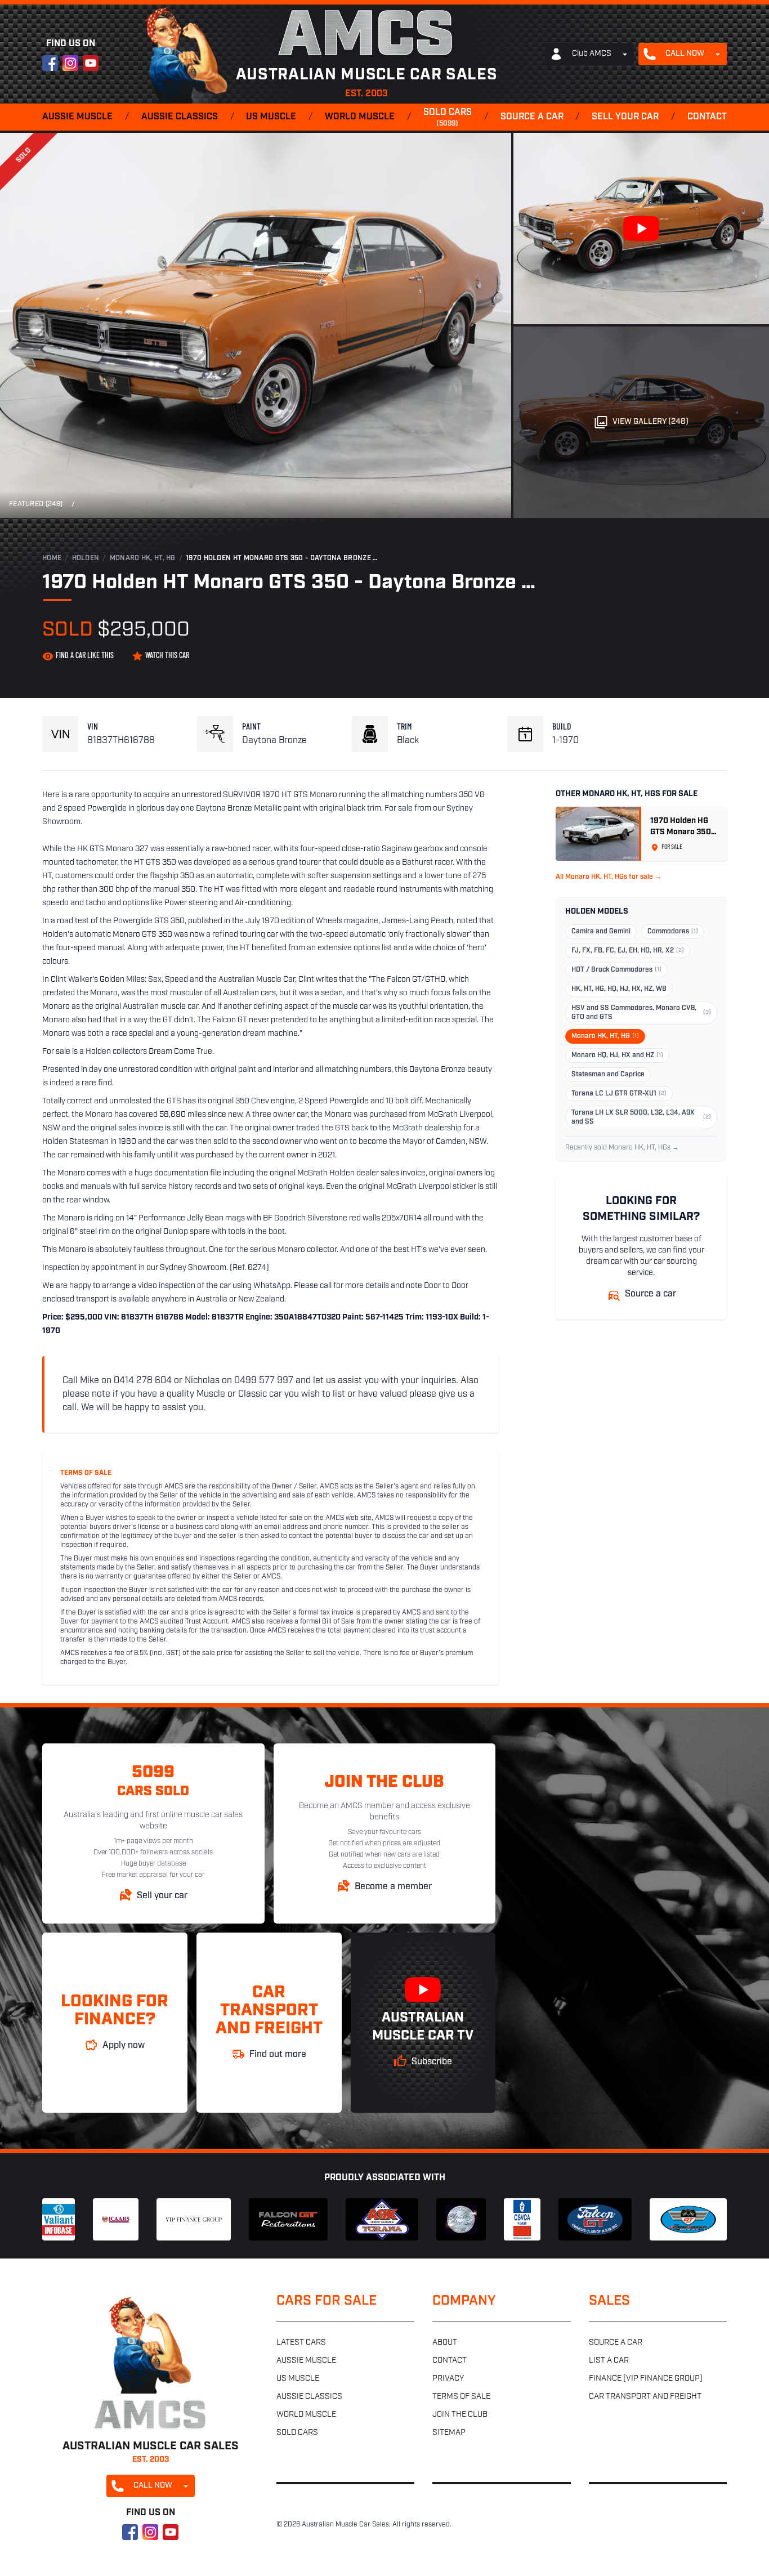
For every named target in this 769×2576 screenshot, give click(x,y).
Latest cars (301, 2343)
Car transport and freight (645, 2397)
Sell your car (625, 117)
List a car (609, 2361)
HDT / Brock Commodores (616, 970)
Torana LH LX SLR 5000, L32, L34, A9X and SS (641, 1117)
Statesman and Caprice (608, 1075)
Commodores (673, 932)
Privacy (448, 2379)
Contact (707, 117)
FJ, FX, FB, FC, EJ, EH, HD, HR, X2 (628, 951)
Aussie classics (180, 117)
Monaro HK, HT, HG (143, 558)
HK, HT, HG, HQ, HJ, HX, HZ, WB (619, 989)
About (445, 2343)
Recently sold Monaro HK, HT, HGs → (622, 1148)
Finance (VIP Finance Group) (646, 2379)
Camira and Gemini (601, 932)
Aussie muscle (77, 117)
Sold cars (448, 118)
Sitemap (449, 2433)
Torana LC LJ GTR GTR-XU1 (619, 1094)
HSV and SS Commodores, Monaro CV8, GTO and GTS (641, 1013)
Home (52, 558)
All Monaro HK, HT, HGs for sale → (609, 877)
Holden (86, 558)
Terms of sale (461, 2397)
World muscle (360, 117)
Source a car (532, 117)
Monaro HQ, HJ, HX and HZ (617, 1056)
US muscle (271, 117)
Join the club (460, 2415)
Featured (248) (36, 504)
